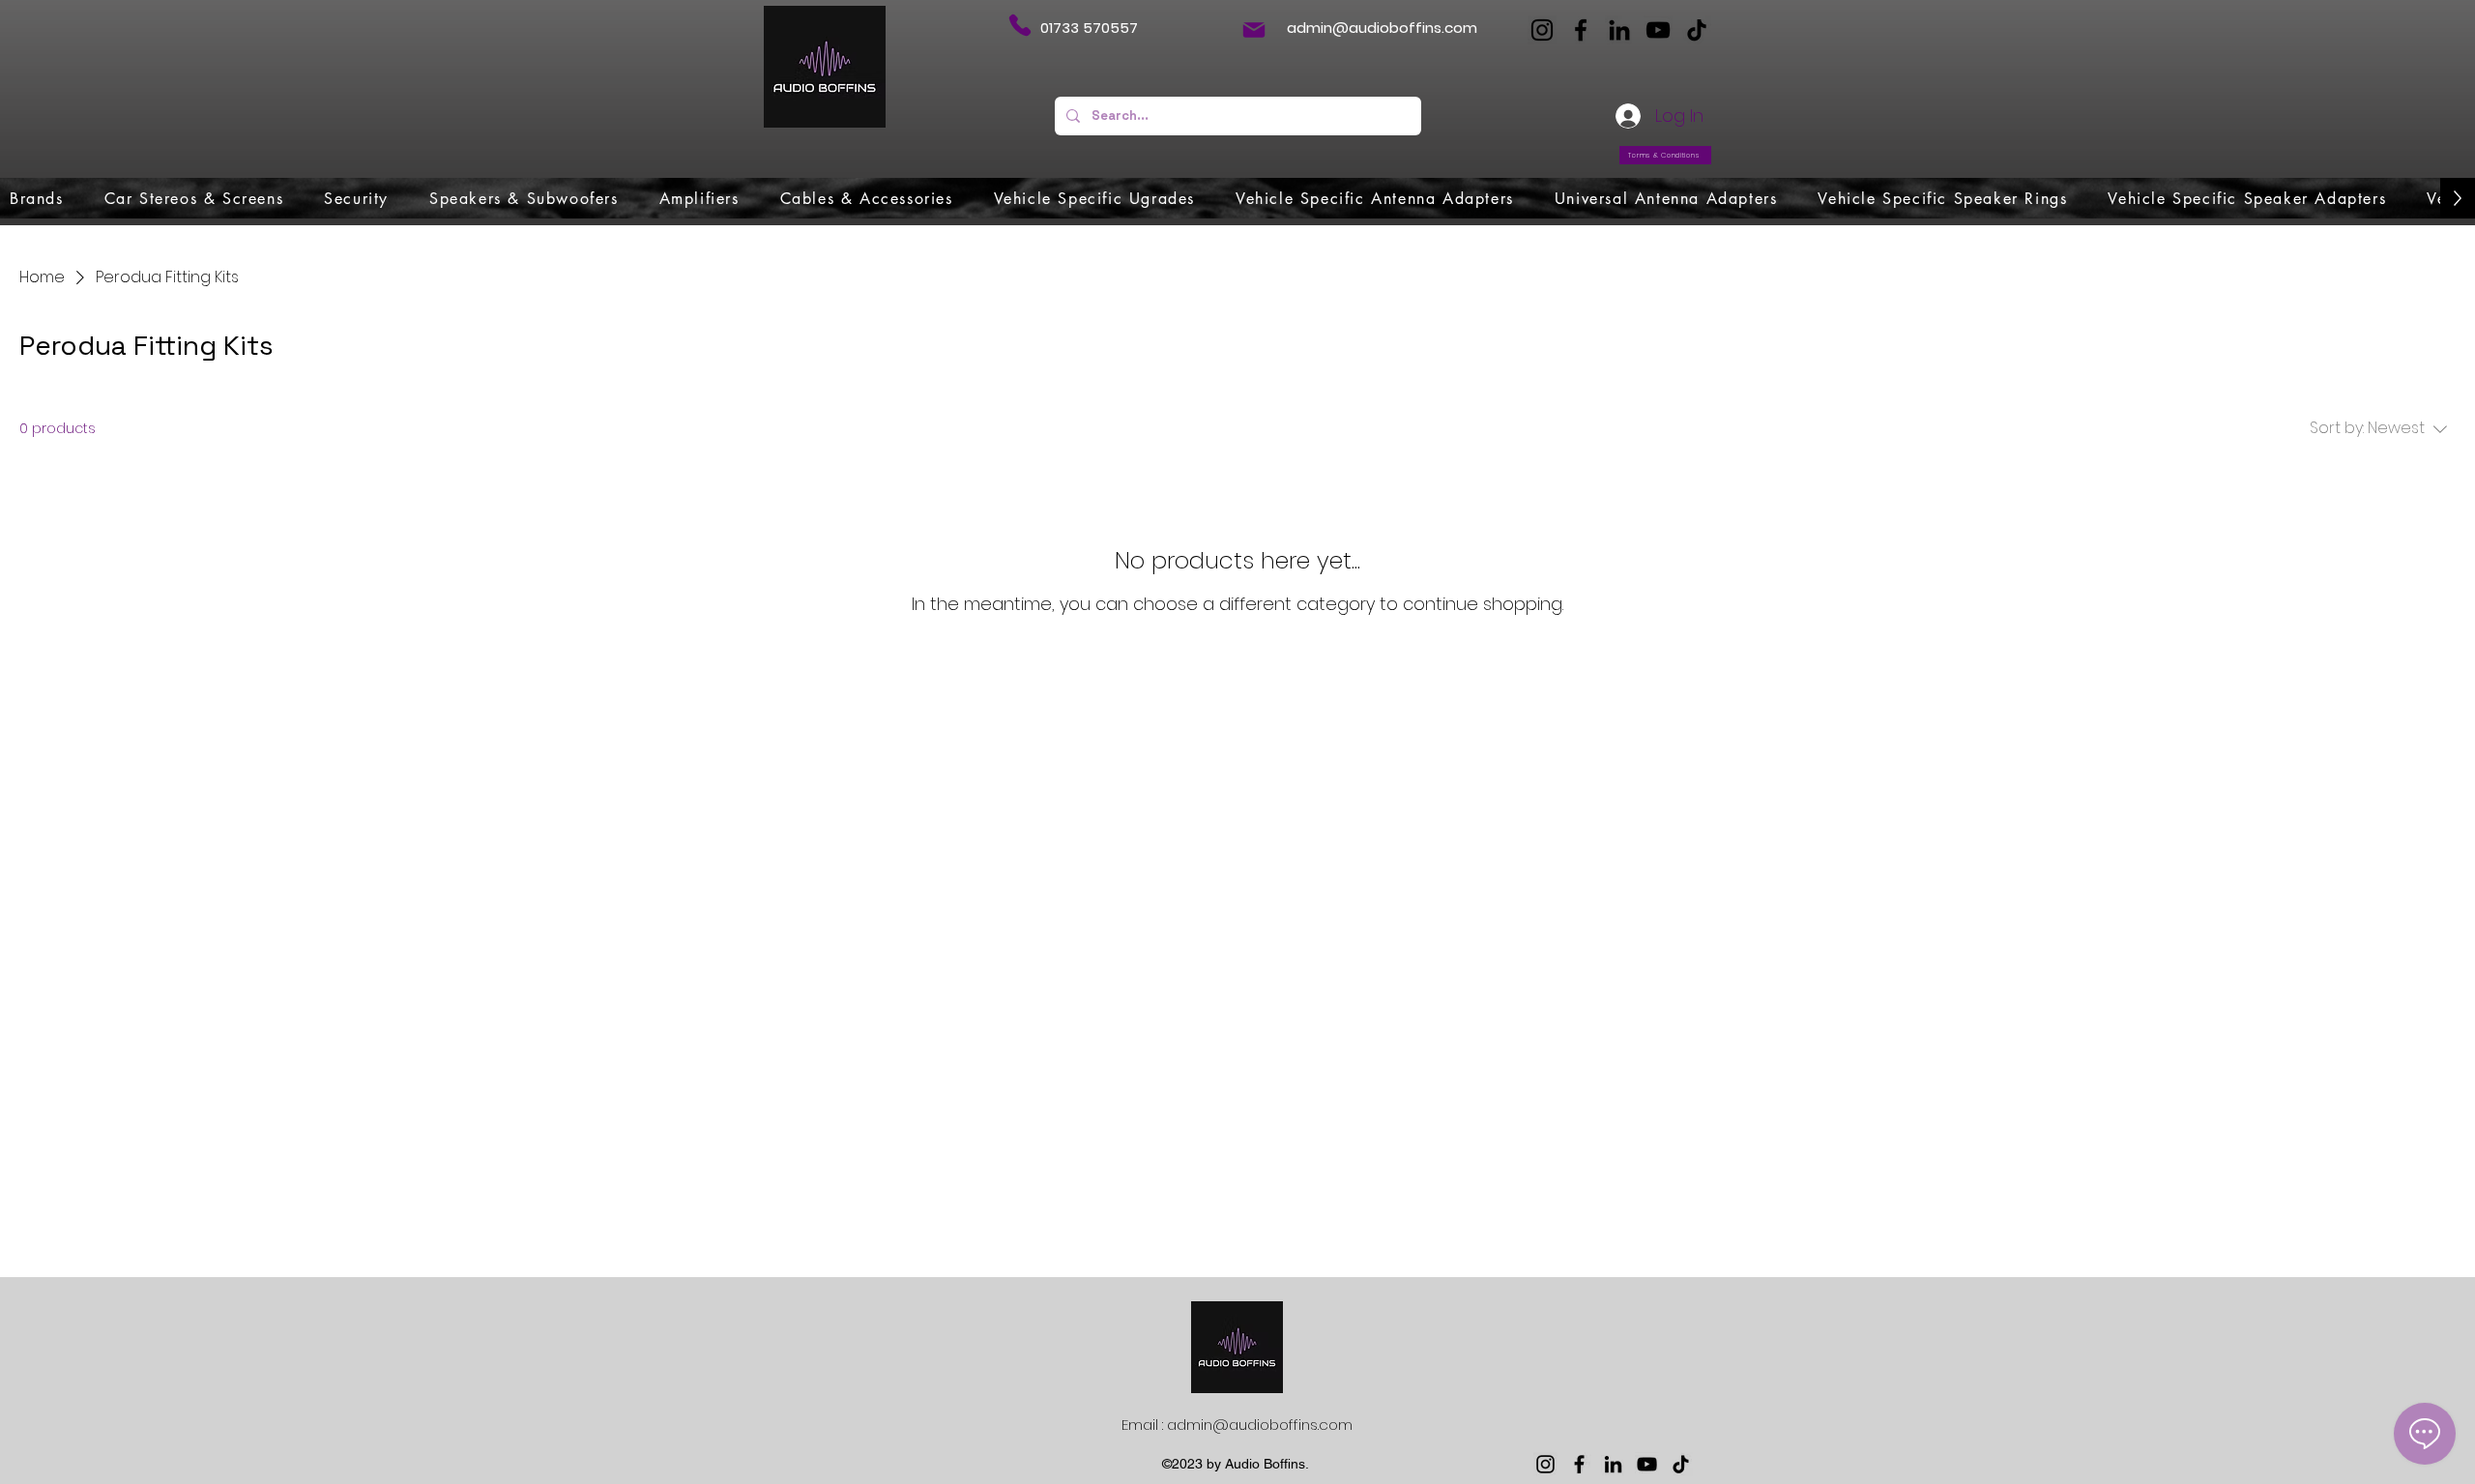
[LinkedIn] (1619, 30)
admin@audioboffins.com (1382, 28)
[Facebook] (1581, 30)
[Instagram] (1542, 30)
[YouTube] (1658, 30)
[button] (37, 198)
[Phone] (1019, 25)
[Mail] (1254, 30)
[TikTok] (1697, 30)
